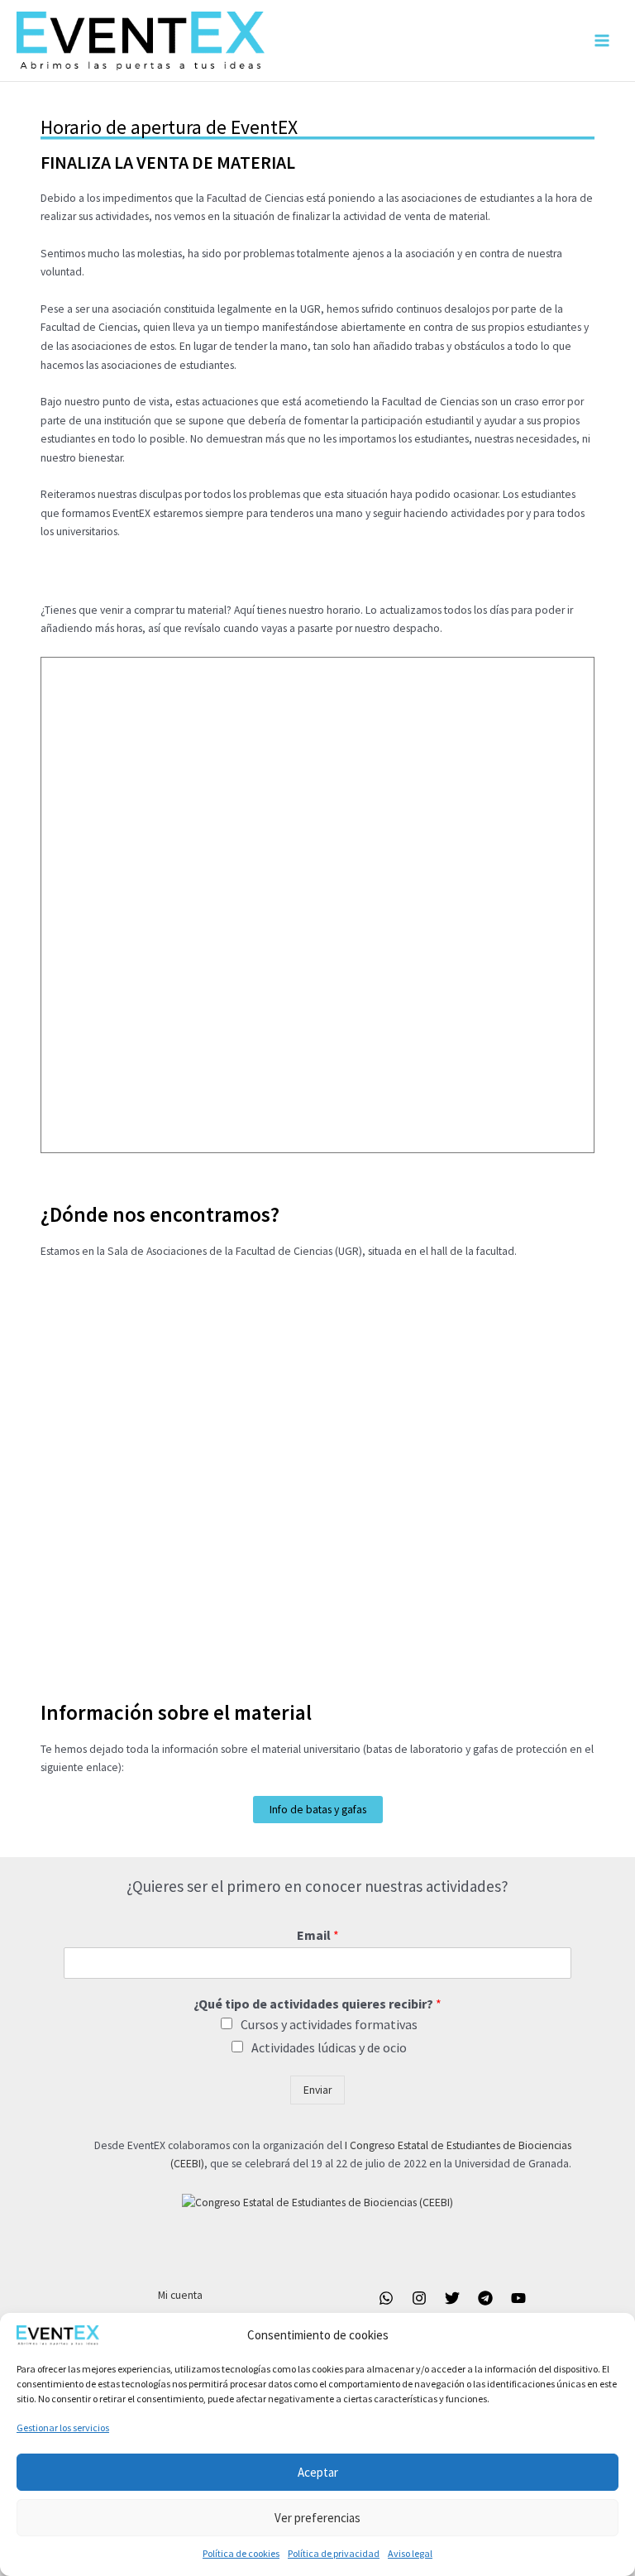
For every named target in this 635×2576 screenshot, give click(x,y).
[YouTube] (518, 2298)
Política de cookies (241, 2553)
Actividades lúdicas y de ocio (329, 2047)
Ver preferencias (317, 2518)
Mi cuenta (180, 2295)
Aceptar (318, 2472)
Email (318, 1935)
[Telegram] (485, 2298)
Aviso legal (410, 2553)
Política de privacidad (334, 2553)
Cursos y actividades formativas (329, 2024)
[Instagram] (419, 2298)
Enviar (317, 2090)
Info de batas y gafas (318, 1810)
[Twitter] (452, 2298)
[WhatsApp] (386, 2298)
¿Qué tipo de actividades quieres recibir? (317, 2004)
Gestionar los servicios (63, 2428)
